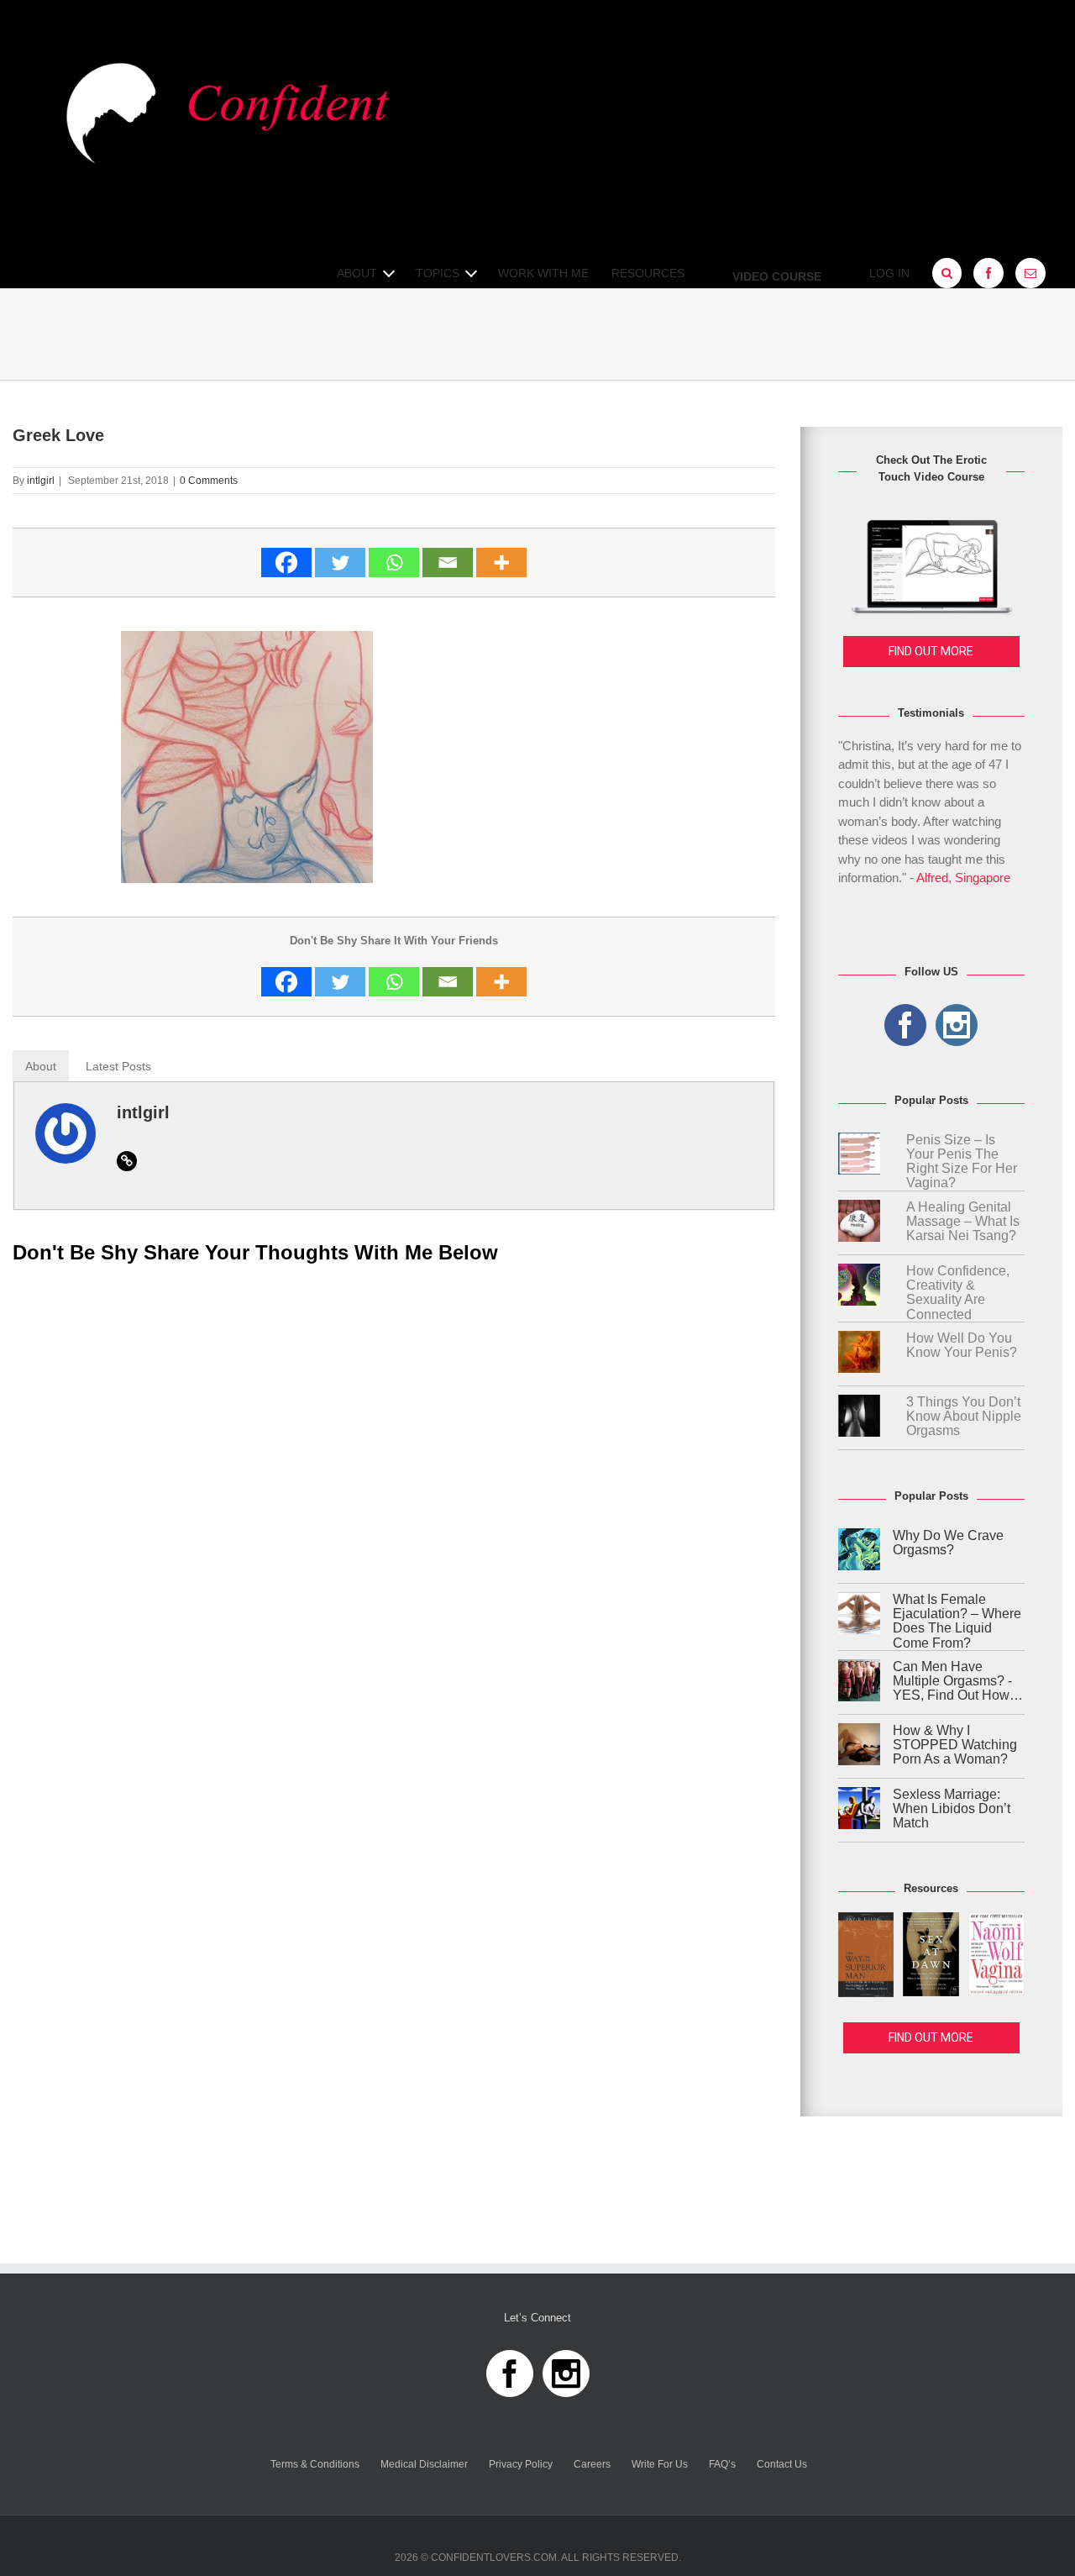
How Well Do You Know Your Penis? (962, 1345)
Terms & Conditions (315, 2464)
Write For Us (660, 2464)
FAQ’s (722, 2464)
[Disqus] (394, 1491)
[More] (501, 563)
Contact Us (782, 2464)
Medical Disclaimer (424, 2464)
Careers (592, 2464)
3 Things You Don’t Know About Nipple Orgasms (964, 1417)
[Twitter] (340, 563)
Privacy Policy (521, 2464)
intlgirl (41, 481)
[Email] (448, 563)
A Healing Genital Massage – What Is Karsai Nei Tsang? (963, 1222)
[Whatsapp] (394, 563)
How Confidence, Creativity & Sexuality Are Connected (958, 1293)
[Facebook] (286, 563)
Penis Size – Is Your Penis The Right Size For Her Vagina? (962, 1162)
